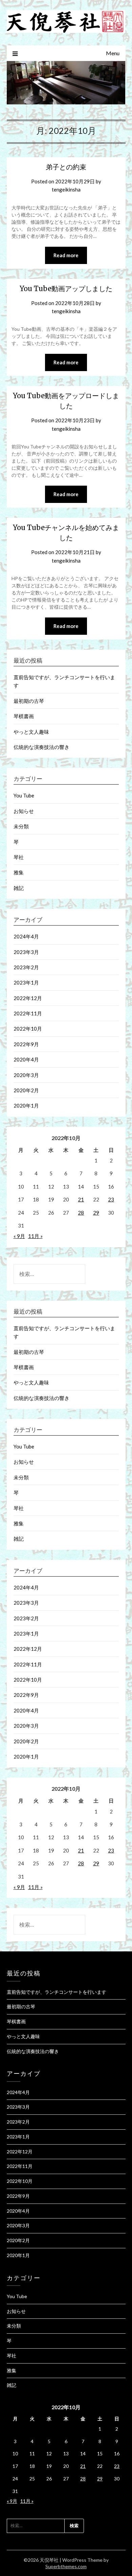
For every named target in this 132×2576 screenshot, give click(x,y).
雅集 (19, 872)
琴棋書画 (24, 716)
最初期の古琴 (29, 701)
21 (81, 1199)
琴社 (19, 857)
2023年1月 (26, 982)
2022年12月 (28, 998)
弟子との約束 (66, 167)
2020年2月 (26, 1090)
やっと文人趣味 (31, 732)
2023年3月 (26, 952)
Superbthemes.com (66, 2566)
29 (96, 1213)
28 (81, 1213)
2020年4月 (26, 1059)
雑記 (19, 888)
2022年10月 (28, 1029)
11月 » (35, 1236)
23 (111, 1199)
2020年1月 (26, 1106)
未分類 (21, 826)
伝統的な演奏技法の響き (41, 747)
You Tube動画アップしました (66, 289)
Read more (66, 255)
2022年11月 (28, 1013)
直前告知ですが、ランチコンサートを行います (57, 1992)
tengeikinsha (66, 189)
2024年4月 (26, 936)
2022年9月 (26, 1044)
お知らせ (24, 811)
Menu (113, 53)
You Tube (24, 795)
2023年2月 (26, 967)
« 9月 (19, 1236)
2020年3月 (26, 1075)
